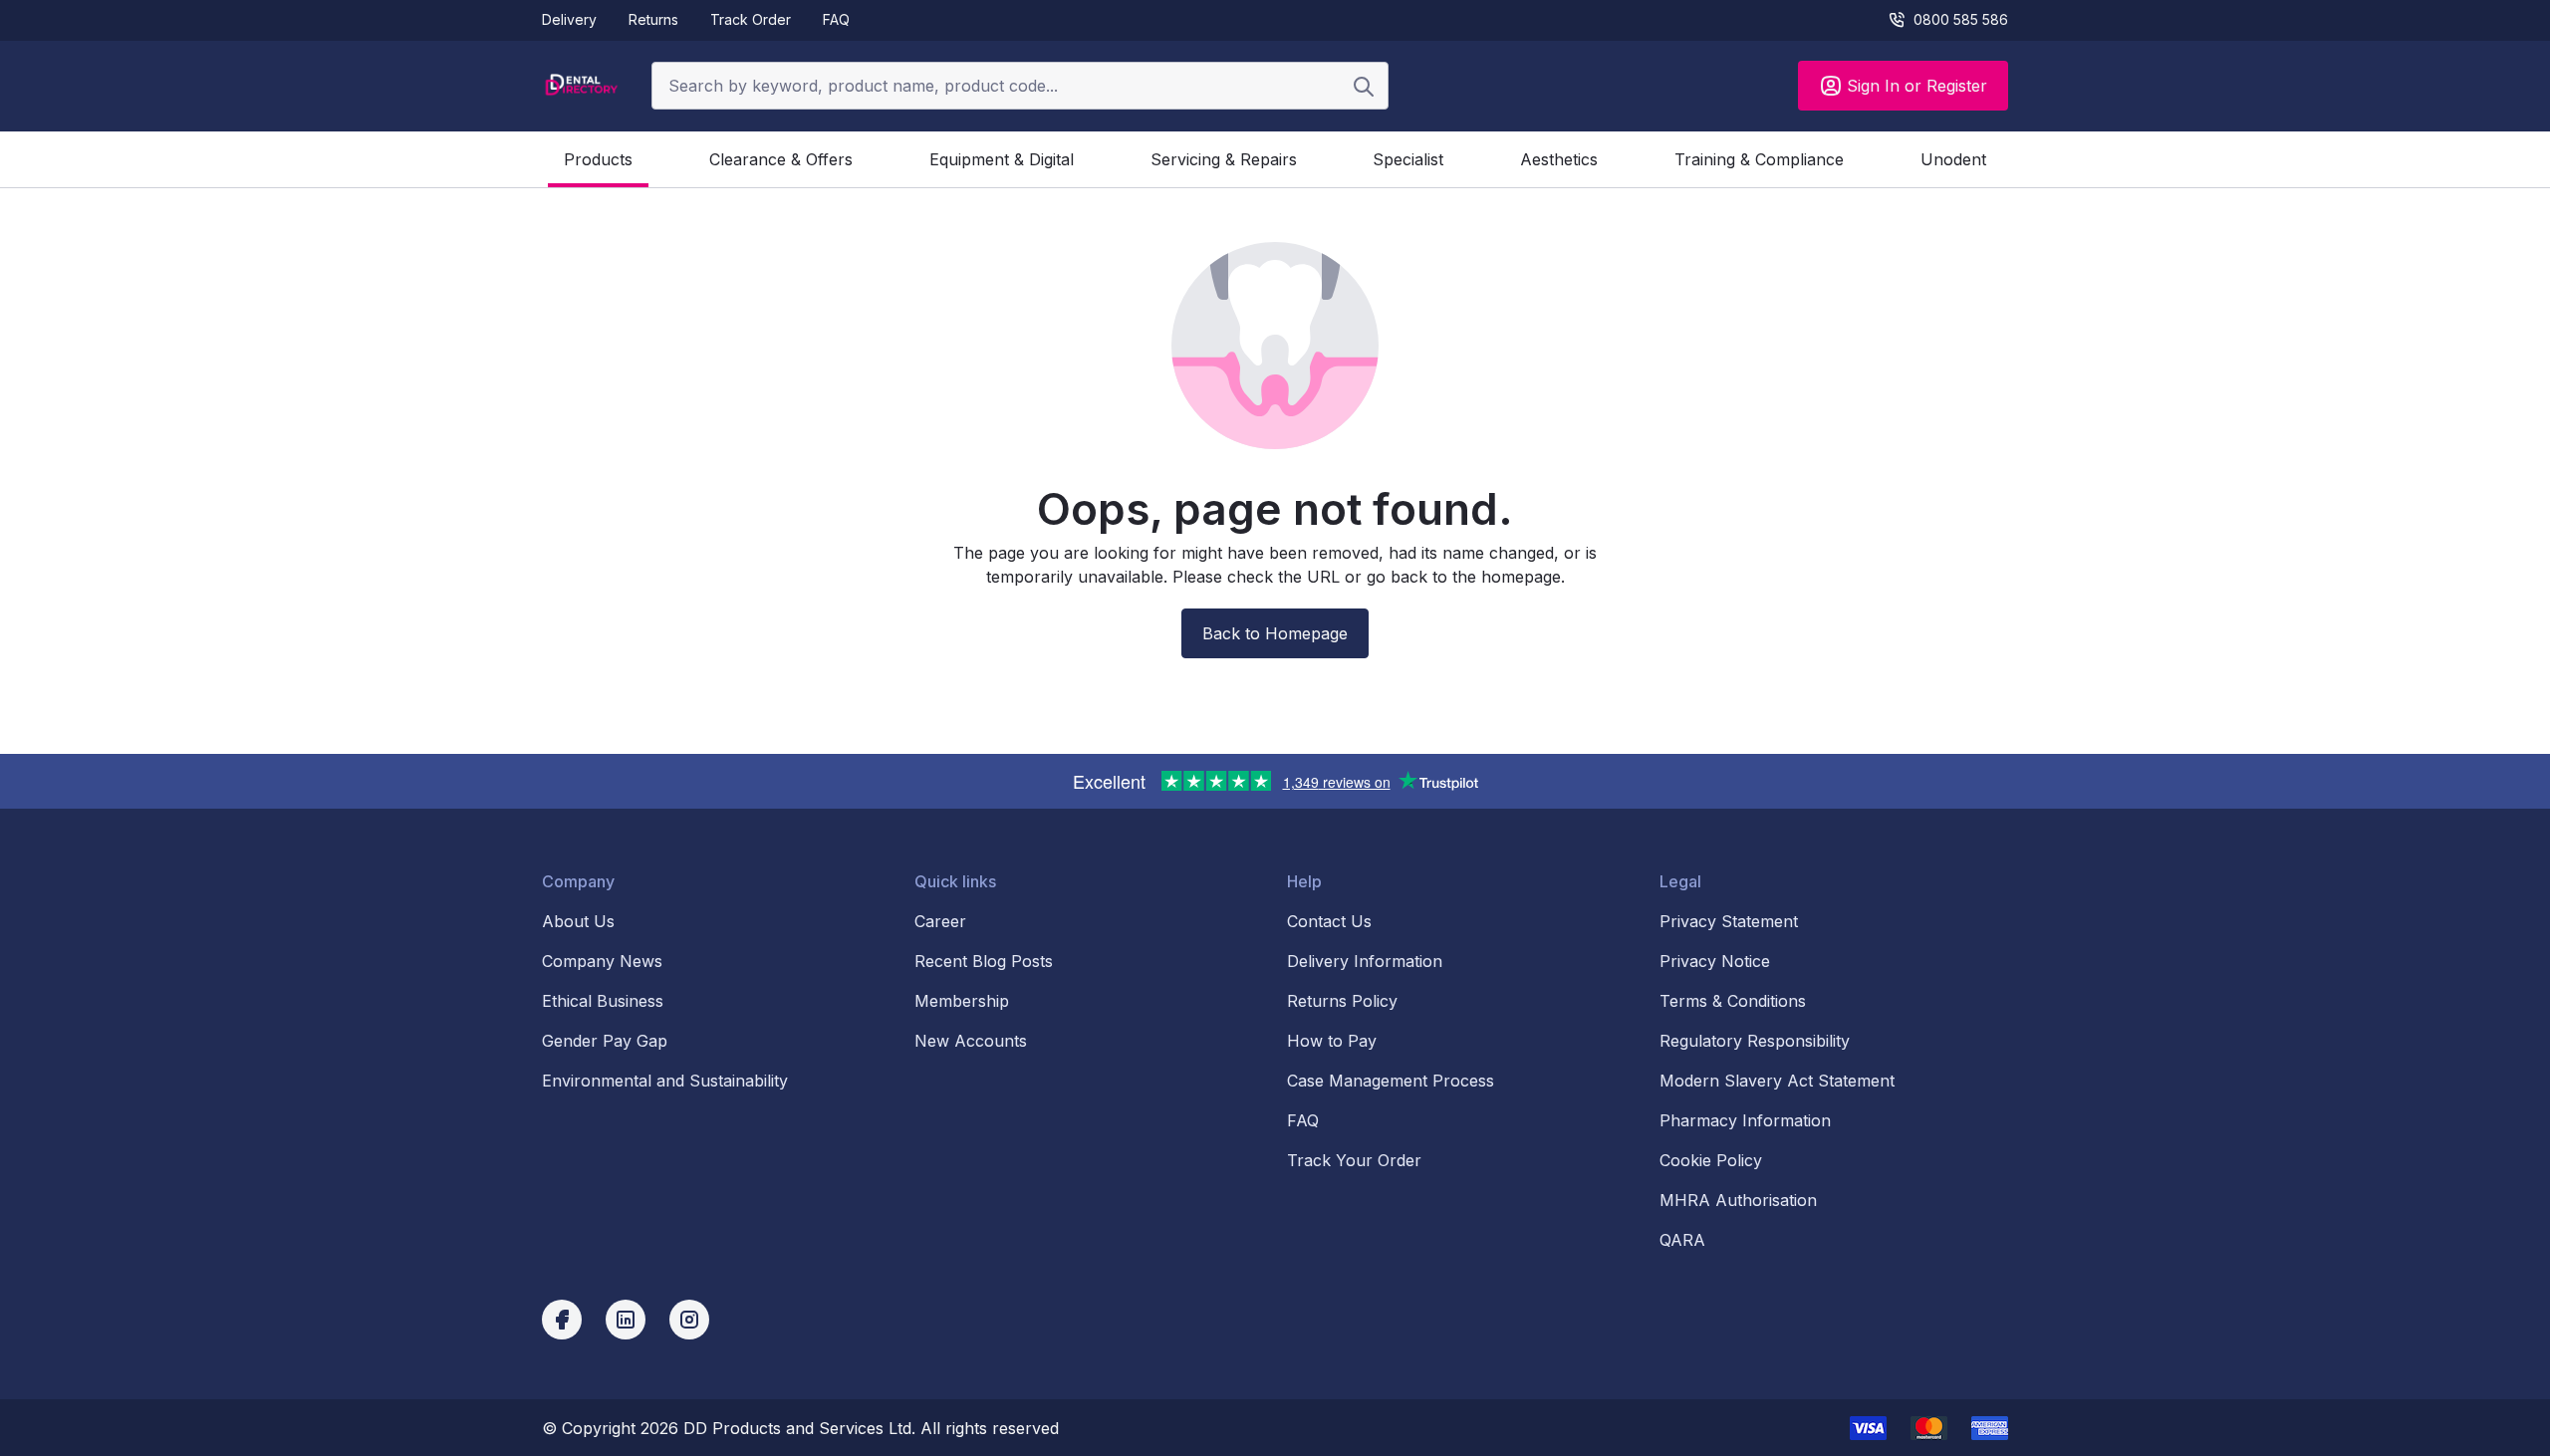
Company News (602, 961)
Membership (962, 1001)
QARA (1682, 1240)
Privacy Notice (1715, 961)
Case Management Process (1391, 1081)
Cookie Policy (1711, 1160)
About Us (578, 921)
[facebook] (562, 1320)
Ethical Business (603, 1001)
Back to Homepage (1275, 633)
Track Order (751, 19)
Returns (653, 19)
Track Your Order (1354, 1160)
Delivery (569, 19)
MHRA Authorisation (1738, 1200)
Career (940, 921)
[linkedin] (626, 1320)
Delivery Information (1365, 961)
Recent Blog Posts (984, 961)
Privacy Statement (1729, 921)
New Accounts (971, 1041)
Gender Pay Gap (605, 1041)
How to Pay (1332, 1041)
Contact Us (1329, 921)
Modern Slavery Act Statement (1777, 1081)
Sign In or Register (1917, 86)
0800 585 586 (1961, 19)
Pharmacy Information (1745, 1120)
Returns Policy (1342, 1001)
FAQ (836, 19)
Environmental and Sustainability (665, 1081)
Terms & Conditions (1733, 1001)
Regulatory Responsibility (1755, 1041)
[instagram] (689, 1320)
